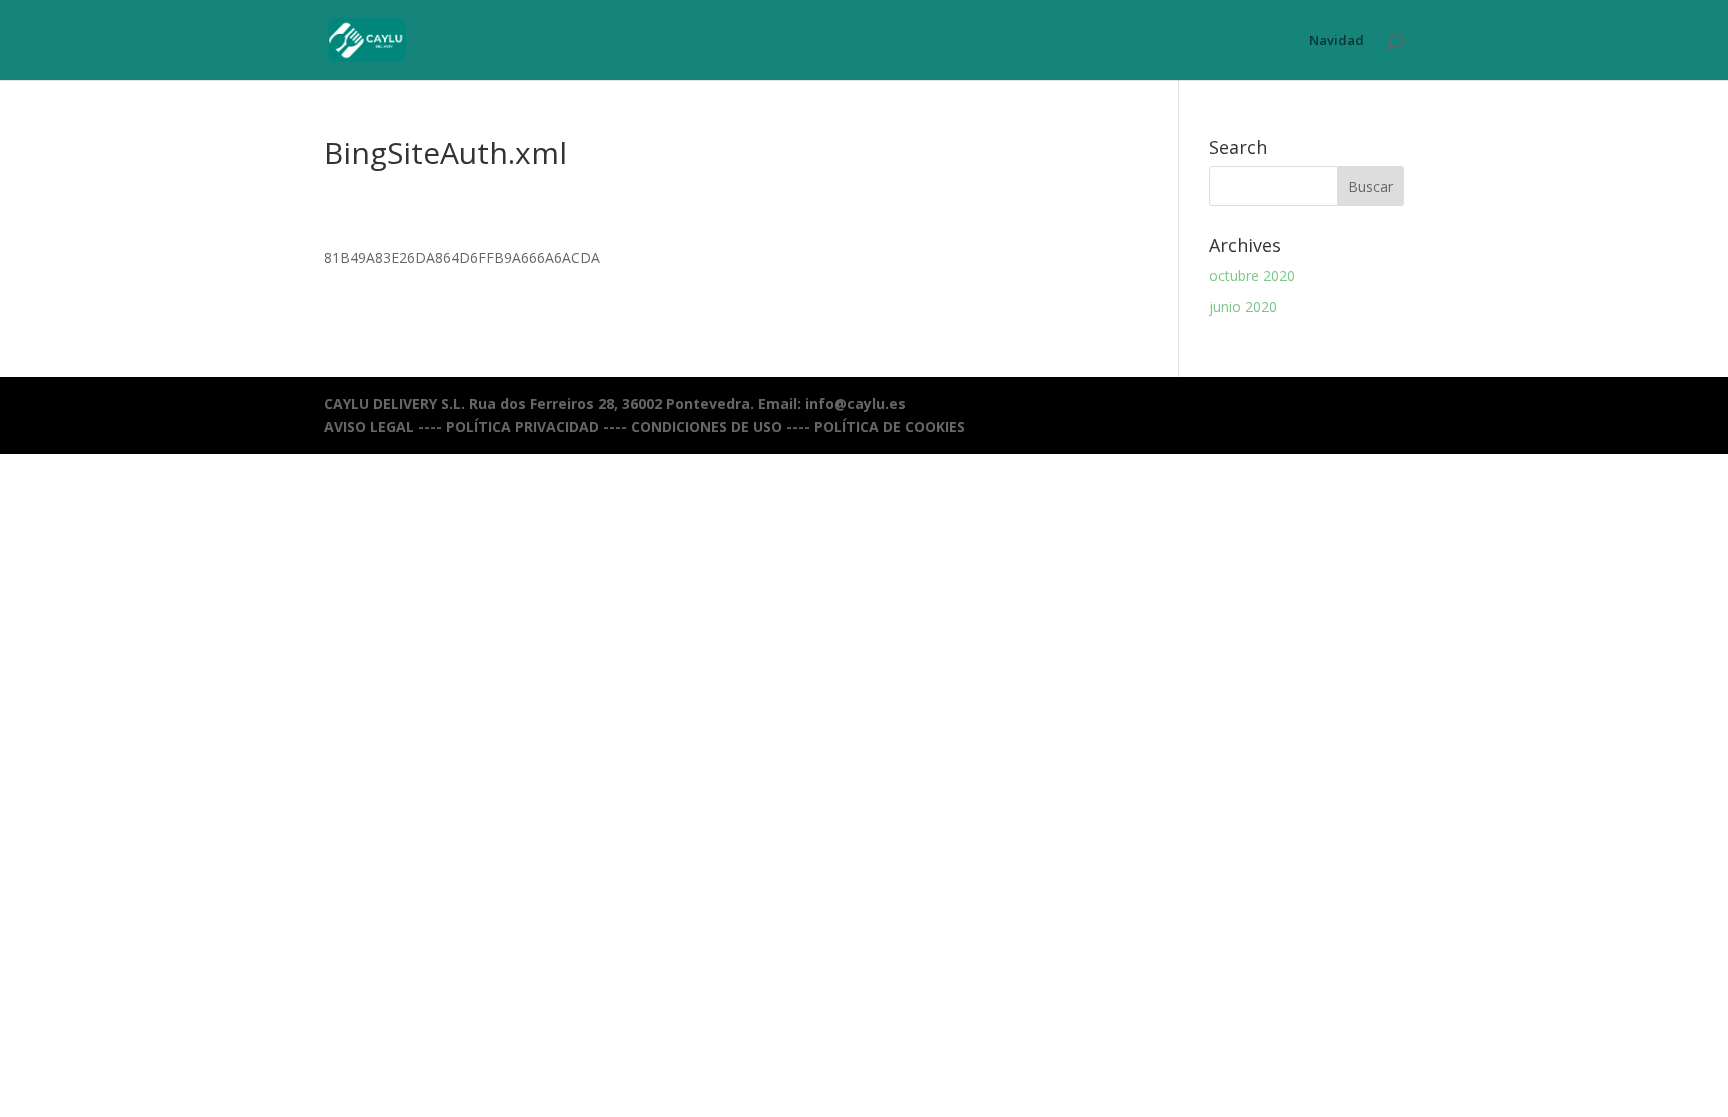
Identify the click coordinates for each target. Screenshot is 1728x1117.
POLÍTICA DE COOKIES (889, 426)
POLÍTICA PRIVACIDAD (522, 426)
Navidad (1336, 41)
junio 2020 (1243, 306)
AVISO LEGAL (369, 426)
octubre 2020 (1252, 275)
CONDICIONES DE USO (706, 426)
